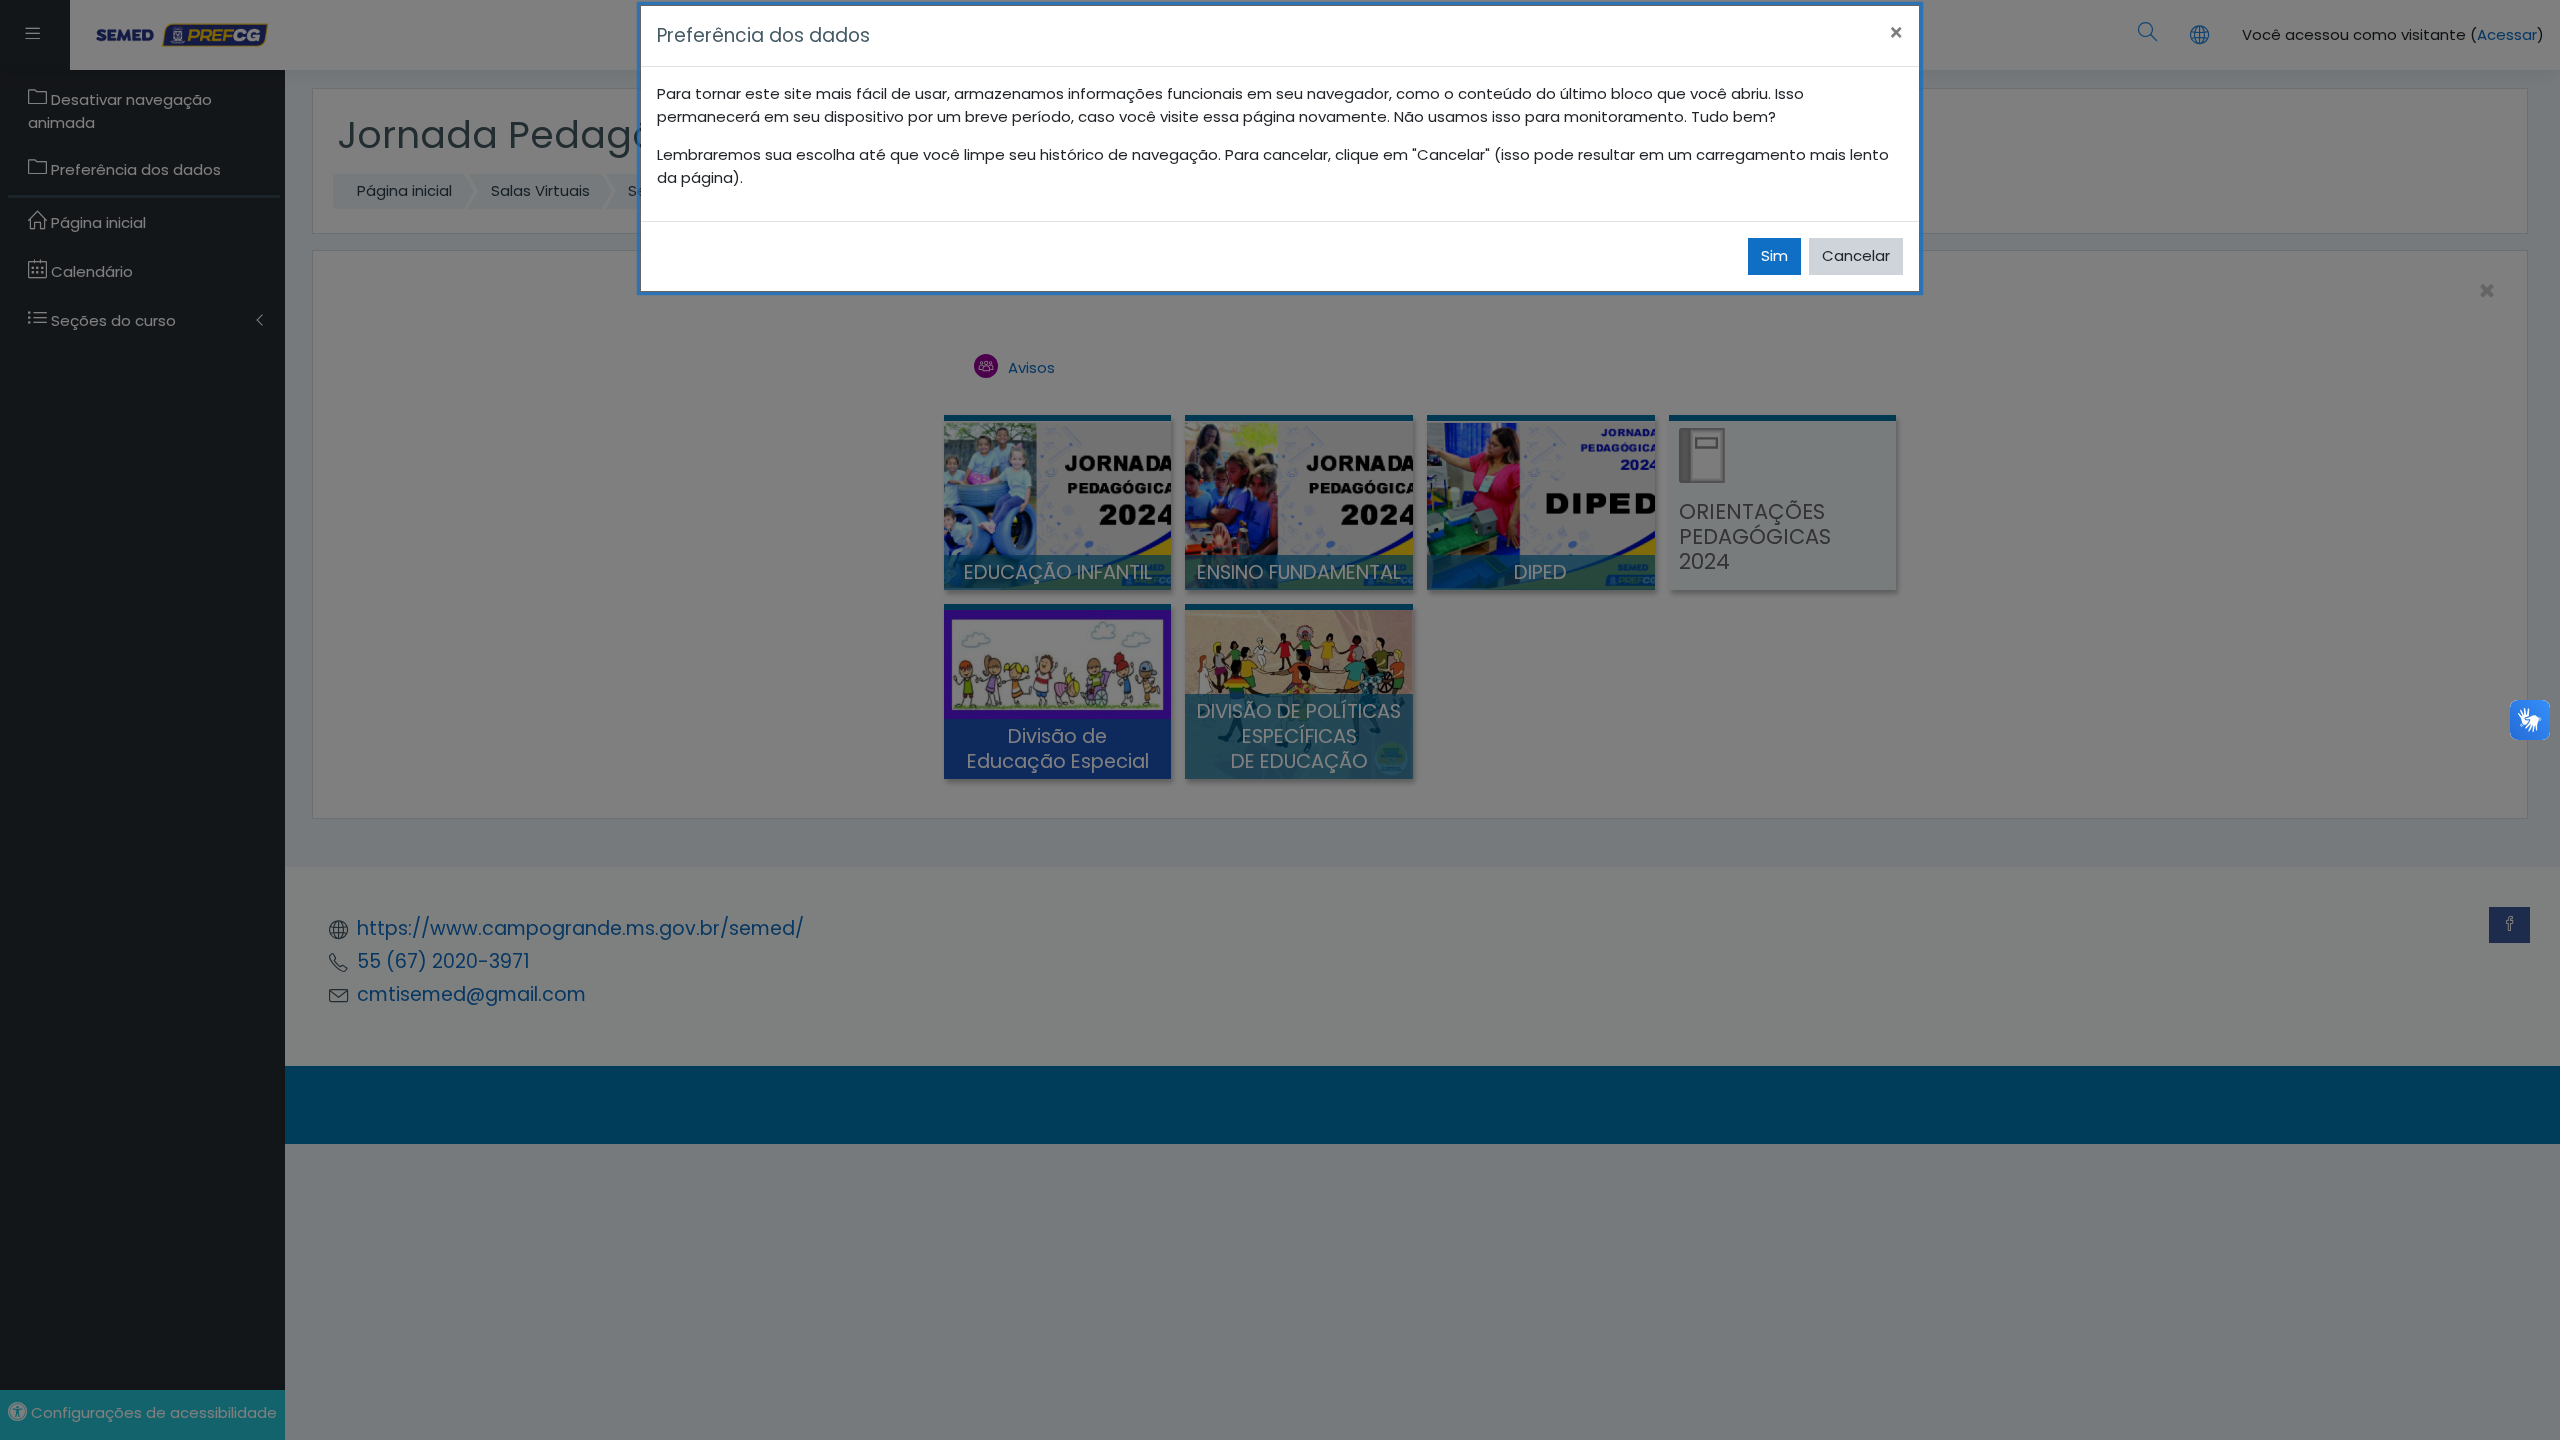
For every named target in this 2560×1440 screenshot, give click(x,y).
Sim (1774, 255)
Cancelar (1856, 255)
